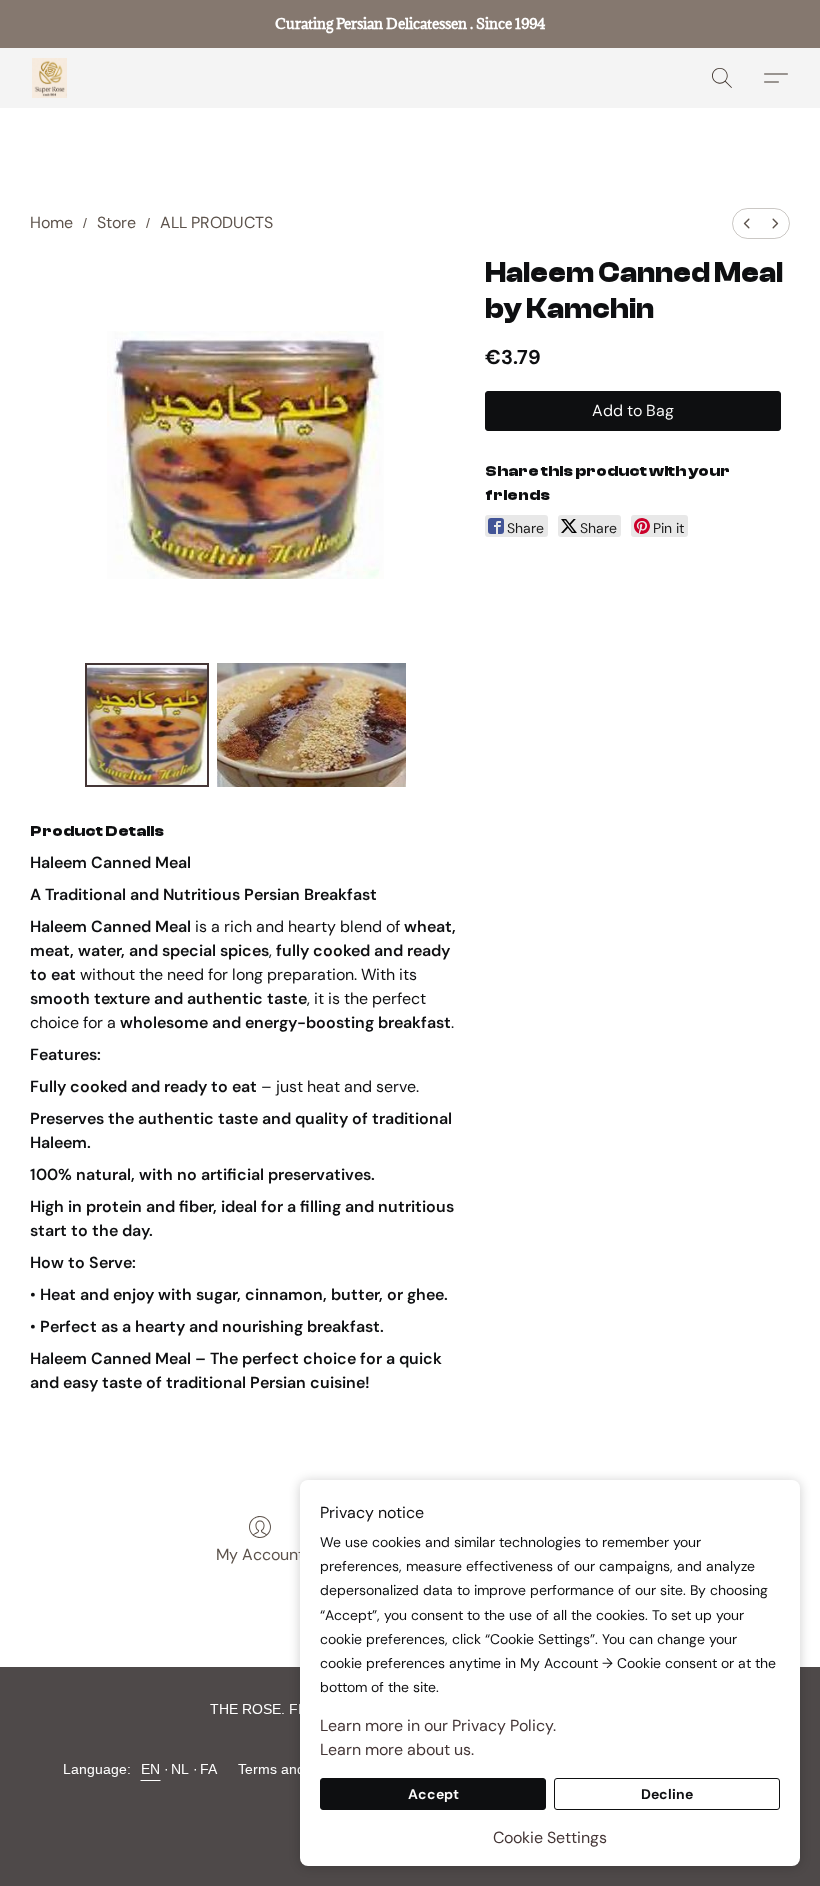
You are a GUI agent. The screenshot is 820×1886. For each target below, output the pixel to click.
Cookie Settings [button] (550, 1837)
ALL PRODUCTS (216, 222)
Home (51, 222)
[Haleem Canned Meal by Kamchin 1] (312, 725)
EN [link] (151, 1769)
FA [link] (209, 1769)
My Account (260, 1554)
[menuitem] (747, 223)
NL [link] (180, 1769)
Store (116, 222)
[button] (49, 78)
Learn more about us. (397, 1749)
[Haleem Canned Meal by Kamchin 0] (147, 725)
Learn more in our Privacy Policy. (438, 1725)
